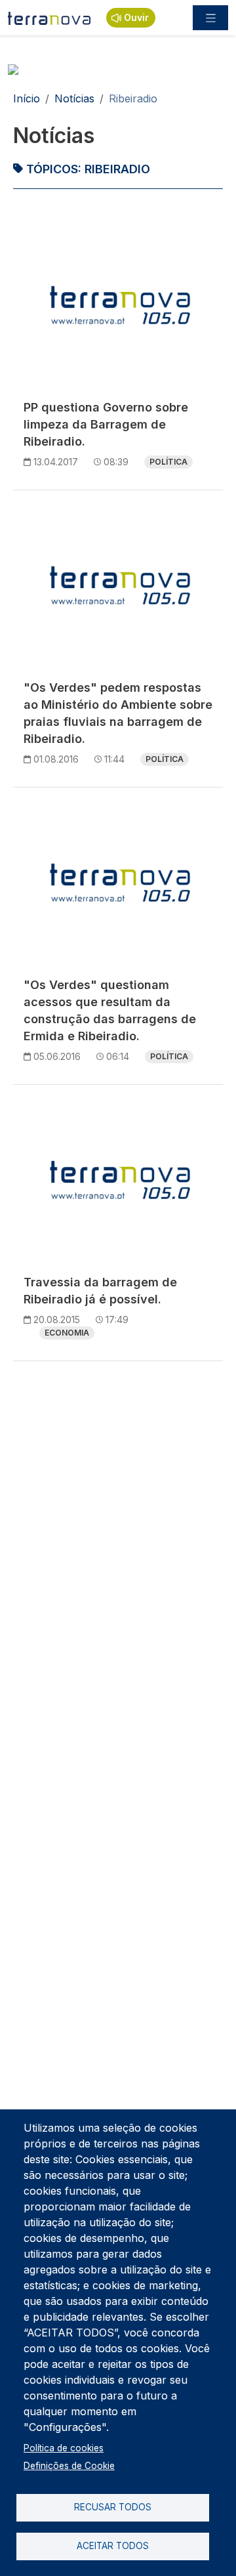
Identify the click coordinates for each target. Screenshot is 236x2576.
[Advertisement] (118, 1490)
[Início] (49, 18)
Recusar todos (113, 2507)
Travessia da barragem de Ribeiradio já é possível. (100, 1291)
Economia (67, 1333)
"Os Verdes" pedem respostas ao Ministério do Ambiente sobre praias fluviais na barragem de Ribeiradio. (118, 713)
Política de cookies (64, 2448)
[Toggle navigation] (210, 18)
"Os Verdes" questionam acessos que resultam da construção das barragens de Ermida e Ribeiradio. (110, 1010)
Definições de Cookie (69, 2466)
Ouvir (136, 17)
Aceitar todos (113, 2546)
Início (27, 98)
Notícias (74, 98)
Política (168, 462)
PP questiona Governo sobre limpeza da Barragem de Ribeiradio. (106, 424)
